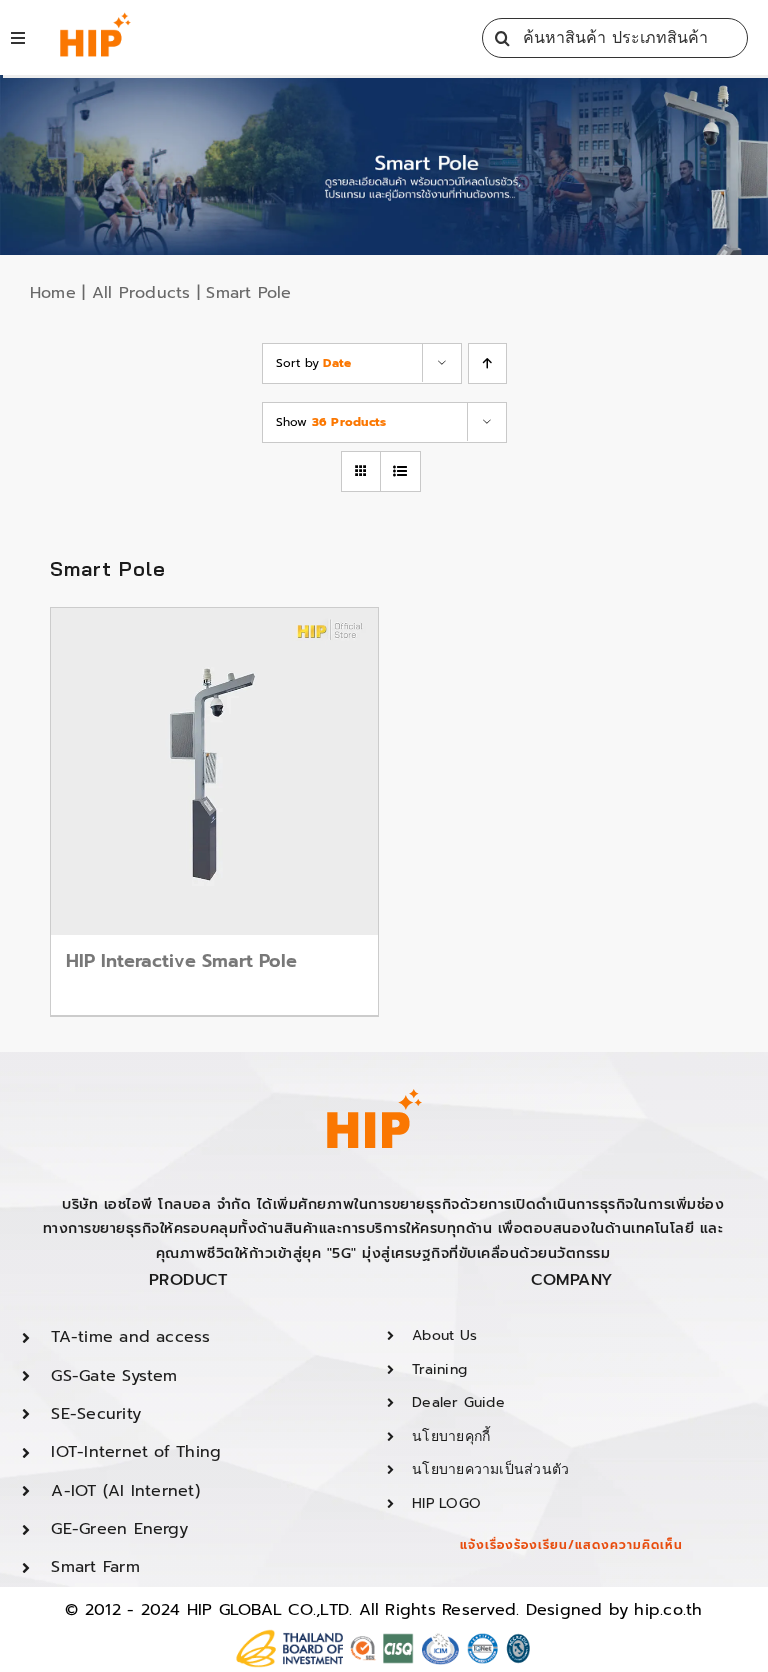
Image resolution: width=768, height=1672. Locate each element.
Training (439, 1369)
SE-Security (96, 1414)
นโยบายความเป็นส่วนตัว (490, 1469)
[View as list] (400, 471)
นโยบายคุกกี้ (451, 1436)
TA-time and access (130, 1337)
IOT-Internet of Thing (136, 1452)
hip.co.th (668, 1610)
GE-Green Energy (119, 1529)
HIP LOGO (446, 1503)
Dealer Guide (458, 1402)
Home (53, 293)
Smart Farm (95, 1567)
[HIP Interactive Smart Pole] (214, 771)
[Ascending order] (487, 363)
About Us (444, 1335)
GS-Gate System (114, 1376)
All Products (141, 293)
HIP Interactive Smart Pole (181, 961)
